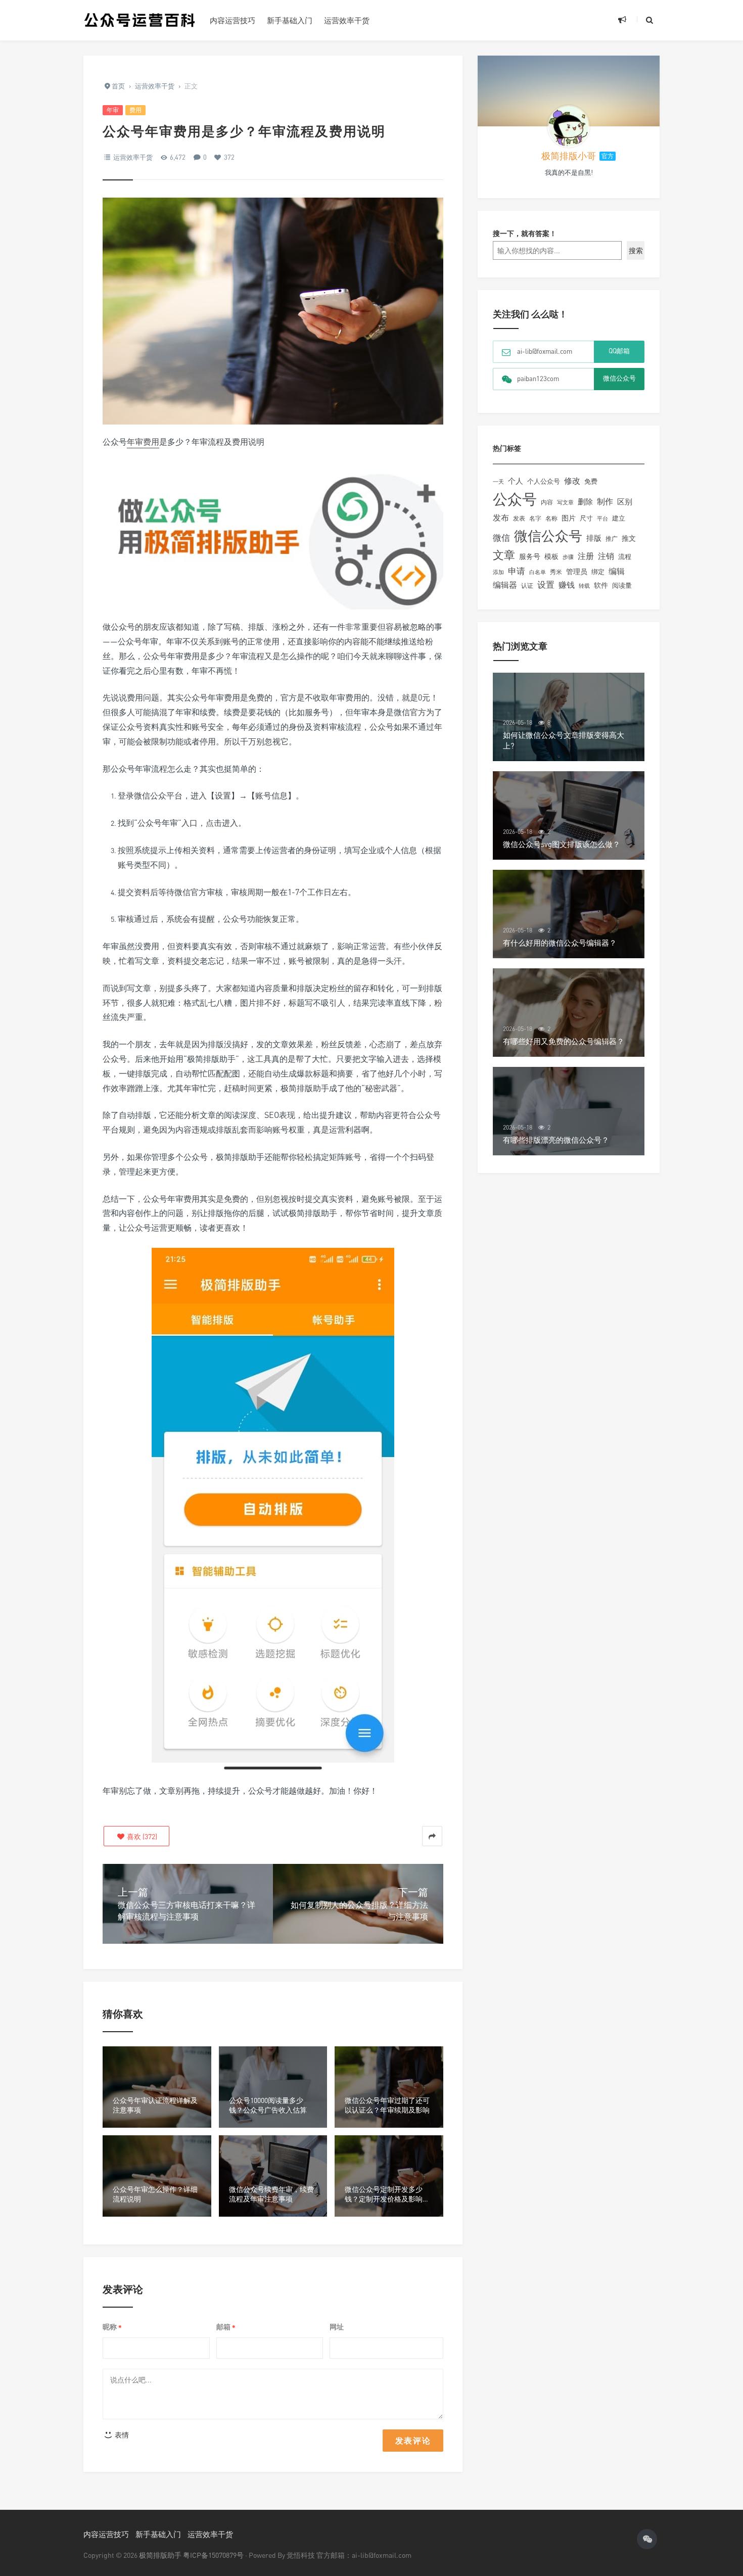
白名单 (538, 572)
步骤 (568, 557)
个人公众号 (544, 481)
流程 (625, 556)
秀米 (556, 572)
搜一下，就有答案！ (525, 233)
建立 (619, 518)
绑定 (598, 572)
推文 (629, 538)
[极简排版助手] (139, 20)
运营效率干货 (347, 20)
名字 (535, 518)
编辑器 (505, 585)
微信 (501, 537)
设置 (546, 584)
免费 (591, 481)
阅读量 (622, 585)
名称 (551, 518)
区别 (625, 502)
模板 (551, 556)
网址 (337, 2327)
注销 (606, 556)
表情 (121, 2435)
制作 (605, 502)
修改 (572, 481)
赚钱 (567, 585)
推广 (612, 538)
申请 (517, 571)
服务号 (530, 556)
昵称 (112, 2327)
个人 (516, 481)
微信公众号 (548, 535)
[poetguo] (569, 126)
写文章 (565, 502)
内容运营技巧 (233, 20)
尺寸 (586, 518)
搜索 (636, 250)
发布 (501, 518)
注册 (586, 556)
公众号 (515, 499)
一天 (498, 482)
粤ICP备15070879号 (213, 2555)
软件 (601, 585)
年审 (113, 110)
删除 (585, 502)
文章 (504, 555)
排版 (594, 538)
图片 (569, 518)
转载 (584, 586)
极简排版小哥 (569, 156)
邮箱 (226, 2327)
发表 (519, 518)
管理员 (577, 571)
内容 (547, 502)
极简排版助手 (161, 2555)
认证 (527, 586)
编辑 (617, 571)
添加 (498, 572)
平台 (602, 518)
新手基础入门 (290, 20)
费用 (135, 110)
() (141, 1836)
